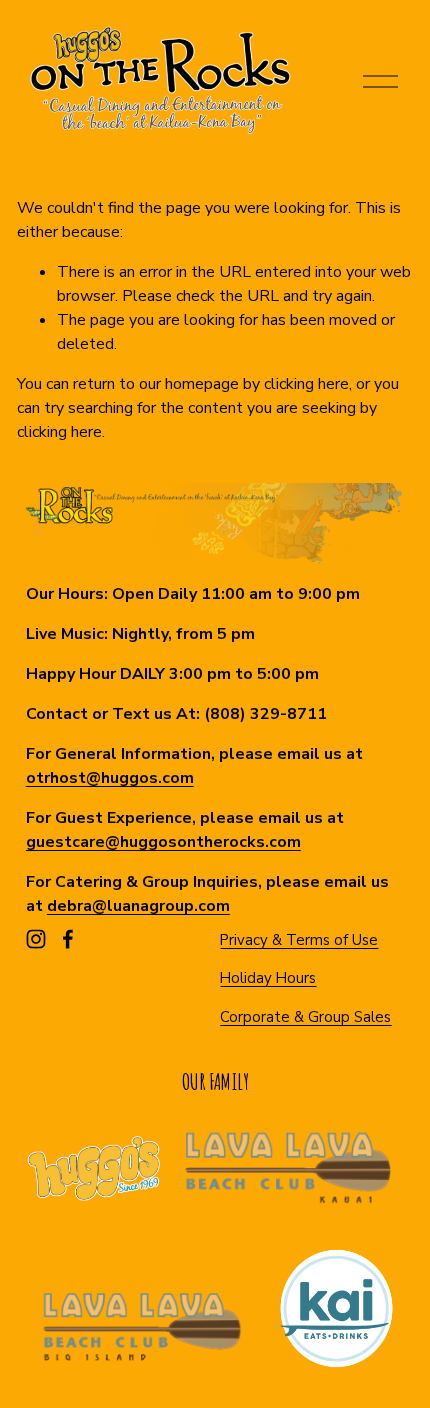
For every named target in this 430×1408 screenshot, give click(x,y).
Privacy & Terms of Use (299, 940)
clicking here (306, 384)
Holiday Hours (268, 978)
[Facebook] (68, 939)
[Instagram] (36, 939)
